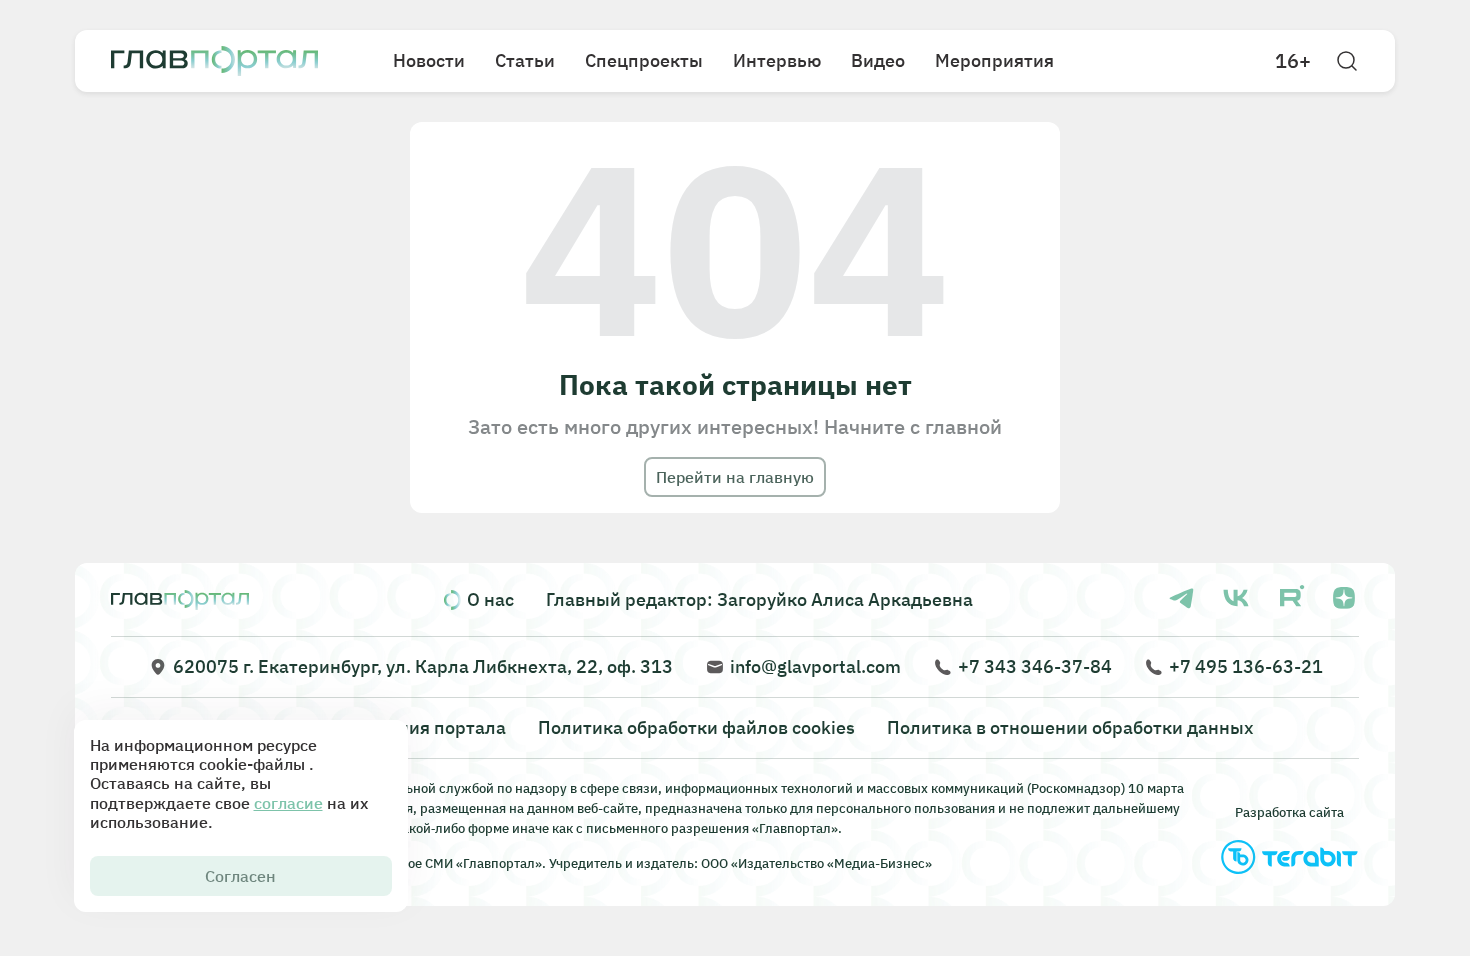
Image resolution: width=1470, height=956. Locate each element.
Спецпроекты (644, 60)
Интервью (777, 60)
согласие (288, 803)
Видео (878, 60)
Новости (429, 60)
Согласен (240, 876)
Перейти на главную (735, 477)
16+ (1293, 61)
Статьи (525, 60)
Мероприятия (994, 60)
